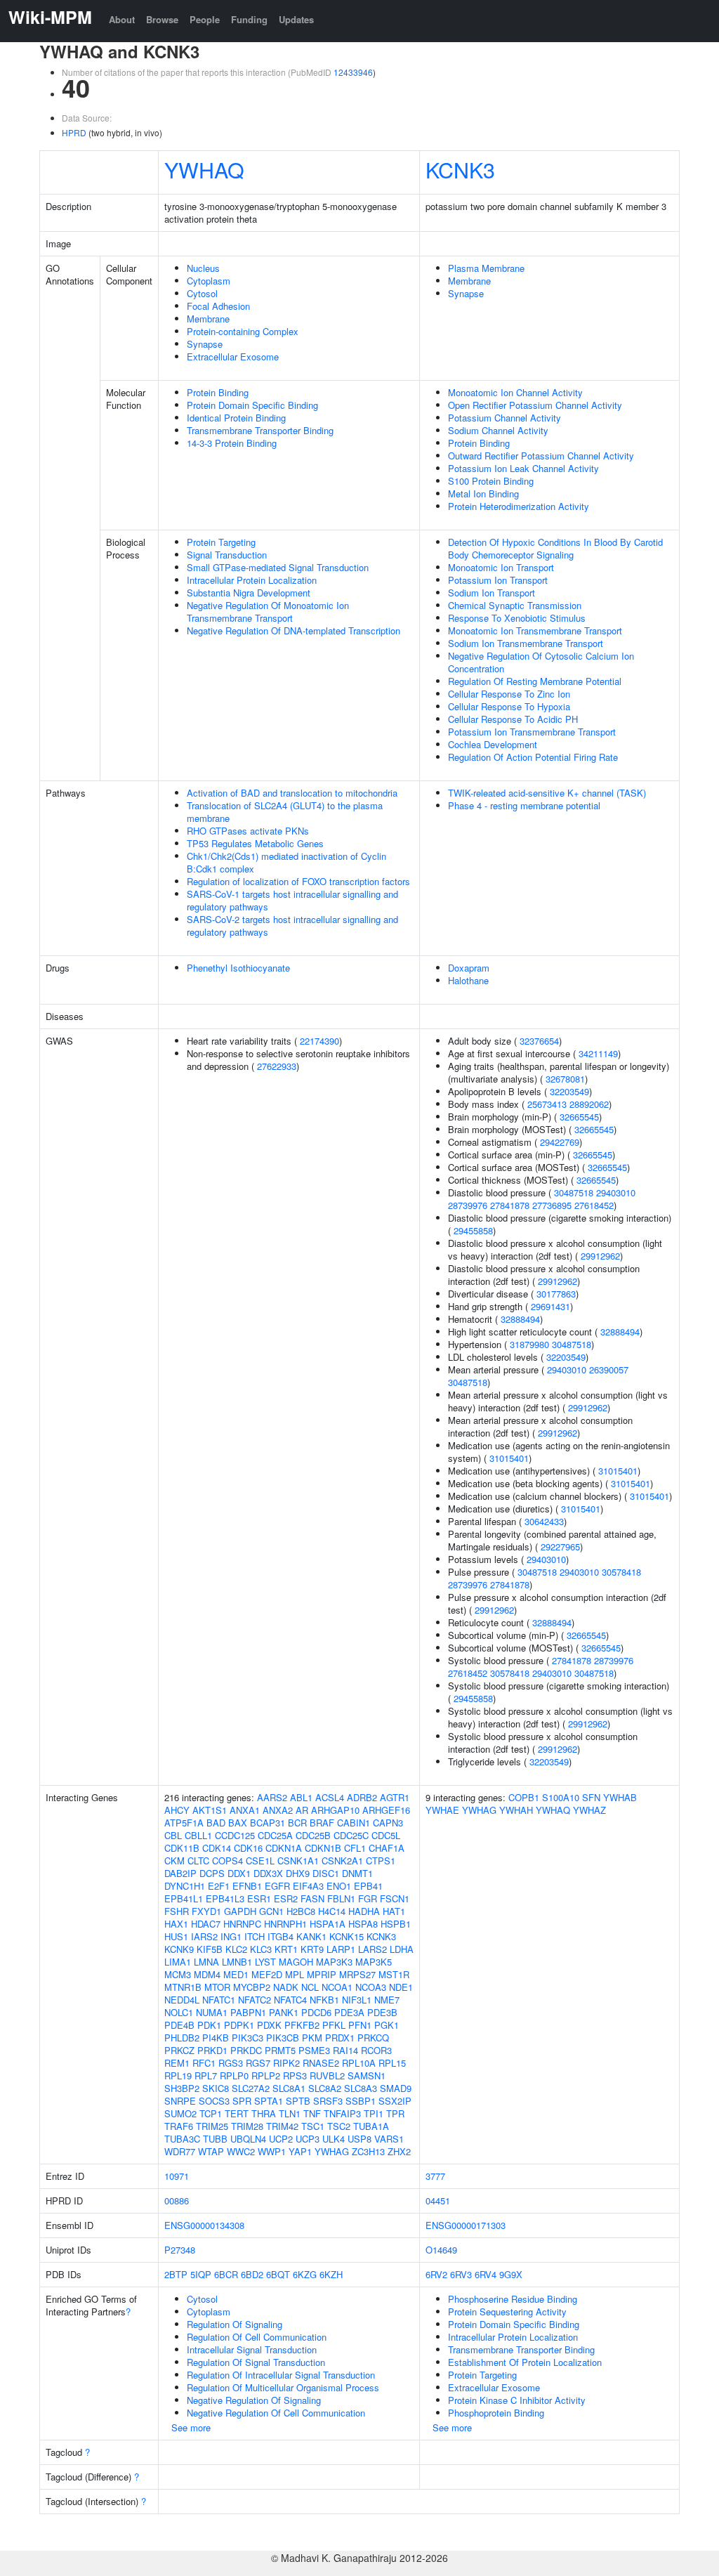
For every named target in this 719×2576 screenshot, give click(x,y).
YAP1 (300, 2151)
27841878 (510, 1205)
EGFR (277, 1886)
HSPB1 (396, 1924)
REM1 (177, 2063)
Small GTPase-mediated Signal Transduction (278, 567)
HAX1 (176, 1924)
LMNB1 (237, 1962)
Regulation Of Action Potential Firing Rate (533, 757)
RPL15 (392, 2063)
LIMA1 (178, 1962)
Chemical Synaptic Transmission (515, 605)
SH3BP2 (182, 2088)
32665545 (579, 1117)
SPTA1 (269, 2101)
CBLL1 (198, 1835)
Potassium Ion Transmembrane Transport (532, 732)
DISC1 (326, 1873)
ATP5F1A (184, 1823)
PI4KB (216, 2038)
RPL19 (178, 2075)
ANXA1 (245, 1810)
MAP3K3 (334, 1962)
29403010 (616, 1192)
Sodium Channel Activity (498, 430)
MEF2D (267, 1974)
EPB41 (368, 1886)
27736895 (552, 1205)
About (122, 19)
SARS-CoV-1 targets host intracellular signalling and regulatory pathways (292, 900)
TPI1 (374, 2113)
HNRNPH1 (285, 1924)
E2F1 (219, 1886)
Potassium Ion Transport (498, 580)
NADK (286, 1987)
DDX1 (239, 1873)
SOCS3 (214, 2101)
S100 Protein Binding (491, 481)
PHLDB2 (182, 2038)
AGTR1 (395, 1797)
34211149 (598, 1053)
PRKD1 (212, 2050)
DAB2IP (180, 1873)
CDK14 (217, 1848)
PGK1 (387, 2025)
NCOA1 (337, 1987)
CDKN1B (323, 1848)
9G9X (511, 2274)
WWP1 (272, 2151)
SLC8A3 (361, 2088)
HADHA (364, 1911)
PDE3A (349, 2012)
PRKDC (246, 2050)
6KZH (331, 2274)
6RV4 (486, 2274)
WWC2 (241, 2151)
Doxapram (469, 968)
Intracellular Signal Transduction (252, 2349)
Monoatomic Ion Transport (501, 567)
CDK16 (248, 1848)
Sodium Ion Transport (492, 593)
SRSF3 (328, 2101)
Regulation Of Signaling (235, 2324)
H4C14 (332, 1911)
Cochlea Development (493, 744)
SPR (242, 2101)
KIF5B (210, 1949)
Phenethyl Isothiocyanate (238, 968)
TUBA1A (371, 2126)
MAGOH (296, 1962)
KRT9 (312, 1949)
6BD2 (252, 2274)
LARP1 (341, 1949)
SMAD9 (396, 2088)
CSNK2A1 (342, 1861)
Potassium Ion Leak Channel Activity (523, 468)
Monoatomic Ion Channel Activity (515, 392)
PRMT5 (280, 2050)
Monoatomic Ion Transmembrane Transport (535, 630)
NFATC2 (255, 2000)
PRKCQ (373, 2038)
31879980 (529, 1344)
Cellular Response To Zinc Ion (509, 694)
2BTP (176, 2274)
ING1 (231, 1936)
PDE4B (179, 2025)
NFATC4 (290, 2000)
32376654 (539, 1041)
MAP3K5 (374, 1962)
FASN (312, 1898)
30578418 (621, 1572)
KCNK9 (179, 1949)
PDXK (269, 2025)
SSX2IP (395, 2101)
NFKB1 (324, 2000)
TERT (237, 2113)
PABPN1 (248, 2012)
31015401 (509, 1458)
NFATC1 (219, 2000)
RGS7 (258, 2063)
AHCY (177, 1810)
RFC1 (204, 2063)
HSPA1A (328, 1924)
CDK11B (182, 1848)
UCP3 (308, 2139)
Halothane (468, 980)
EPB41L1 (184, 1898)
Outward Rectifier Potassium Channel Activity (541, 456)
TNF (312, 2113)
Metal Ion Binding (483, 493)
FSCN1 (395, 1898)
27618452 (594, 1205)
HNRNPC (242, 1924)
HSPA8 (363, 1924)
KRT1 (286, 1949)
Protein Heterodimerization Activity (519, 506)
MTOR (217, 1987)
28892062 (589, 1104)
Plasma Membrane (486, 268)
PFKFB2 (302, 2025)
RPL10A (359, 2063)
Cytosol (202, 293)
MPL (295, 1974)
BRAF (322, 1823)
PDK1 (209, 2025)
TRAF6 (179, 2126)
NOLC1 (179, 2012)
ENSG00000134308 (204, 2225)
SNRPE (180, 2101)
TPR (395, 2113)
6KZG (305, 2274)
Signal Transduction (227, 555)
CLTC (198, 1861)
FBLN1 (341, 1898)
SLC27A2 (251, 2088)
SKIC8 (216, 2088)
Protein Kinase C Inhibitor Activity (517, 2400)
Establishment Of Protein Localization (525, 2362)
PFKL (334, 2025)
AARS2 (272, 1797)
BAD (216, 1823)
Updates (296, 19)
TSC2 (339, 2126)
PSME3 (314, 2050)
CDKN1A (284, 1848)
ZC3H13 (368, 2151)
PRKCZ (179, 2050)
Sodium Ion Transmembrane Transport (526, 643)
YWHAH (516, 1810)
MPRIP (322, 1974)
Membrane (208, 319)
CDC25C (351, 1835)
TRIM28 (247, 2126)
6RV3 (461, 2274)
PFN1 (360, 2025)
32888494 (520, 1319)
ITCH (255, 1936)
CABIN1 (354, 1823)
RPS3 (295, 2075)
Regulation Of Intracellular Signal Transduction (281, 2375)
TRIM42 (282, 2126)
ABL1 (301, 1797)
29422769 (560, 1142)
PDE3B (382, 2012)
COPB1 (524, 1797)
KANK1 (311, 1936)
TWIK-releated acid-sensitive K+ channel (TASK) (547, 793)
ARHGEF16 (386, 1810)
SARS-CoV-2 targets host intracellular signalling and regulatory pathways (292, 926)
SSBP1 (361, 2101)
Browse (162, 19)
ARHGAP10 (335, 1810)
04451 (438, 2201)
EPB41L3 (225, 1898)
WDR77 (180, 2151)
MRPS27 (357, 1974)
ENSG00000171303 (466, 2225)
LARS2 (372, 1949)
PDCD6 (316, 2012)
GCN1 (271, 1911)
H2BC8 (301, 1911)
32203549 (569, 1091)
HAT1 (394, 1911)
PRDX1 (340, 2038)
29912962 (600, 1256)
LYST (265, 1962)
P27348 (180, 2250)
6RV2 (436, 2274)
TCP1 (211, 2113)
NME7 (387, 2000)
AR (302, 1810)
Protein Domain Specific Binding (252, 405)
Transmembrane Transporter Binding (260, 430)
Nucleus (203, 268)
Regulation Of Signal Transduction (256, 2362)
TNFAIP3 (342, 2113)
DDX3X (268, 1873)
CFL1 (355, 1848)
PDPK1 (239, 2025)
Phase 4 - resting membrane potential (524, 805)
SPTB (298, 2101)
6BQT (278, 2274)
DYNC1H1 (185, 1886)
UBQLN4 (248, 2139)
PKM (312, 2038)
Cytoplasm (209, 281)
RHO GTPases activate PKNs (248, 831)
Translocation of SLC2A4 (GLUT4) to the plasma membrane (285, 812)
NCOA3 (371, 1987)
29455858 (473, 1230)
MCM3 (178, 1974)
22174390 (319, 1041)
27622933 (277, 1066)
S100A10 (561, 1797)
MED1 (236, 1974)
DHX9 (298, 1873)
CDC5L (386, 1835)
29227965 (560, 1547)
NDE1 (401, 1987)
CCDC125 (235, 1835)
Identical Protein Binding (236, 418)
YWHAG (332, 2151)
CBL (173, 1835)
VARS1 (389, 2139)
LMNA (206, 1962)
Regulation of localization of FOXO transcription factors (298, 881)
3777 (435, 2176)
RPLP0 (234, 2075)
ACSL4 (330, 1797)
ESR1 (259, 1898)
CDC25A (275, 1835)
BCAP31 (268, 1823)
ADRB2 (362, 1797)
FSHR (177, 1911)
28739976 (468, 1205)
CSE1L (260, 1861)
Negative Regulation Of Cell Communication (276, 2413)
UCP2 (281, 2139)
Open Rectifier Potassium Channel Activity (535, 405)
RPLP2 (266, 2075)
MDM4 (207, 1974)
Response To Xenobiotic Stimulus (517, 618)
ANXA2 (278, 1810)
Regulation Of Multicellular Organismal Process (283, 2387)
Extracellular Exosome (233, 357)
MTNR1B (183, 1987)
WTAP (211, 2151)
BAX (238, 1823)
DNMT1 (357, 1873)
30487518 (574, 1192)
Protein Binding (218, 392)
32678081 (565, 1079)
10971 (177, 2176)
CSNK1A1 (298, 1861)
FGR (368, 1898)
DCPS (212, 1873)
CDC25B (313, 1835)
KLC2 (236, 1949)
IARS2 (204, 1936)
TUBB (215, 2139)
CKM (174, 1861)
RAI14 (345, 2050)
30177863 (556, 1294)
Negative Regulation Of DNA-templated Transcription (293, 630)
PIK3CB (283, 2038)
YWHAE (442, 1810)
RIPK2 (286, 2063)
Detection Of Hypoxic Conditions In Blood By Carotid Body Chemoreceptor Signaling (555, 548)
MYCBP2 (252, 1987)
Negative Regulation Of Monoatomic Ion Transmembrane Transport (268, 612)
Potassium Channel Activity (504, 418)
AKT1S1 (210, 1810)
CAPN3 (388, 1823)
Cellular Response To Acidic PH (513, 719)
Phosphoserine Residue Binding (513, 2299)
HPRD (74, 132)
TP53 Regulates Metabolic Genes (255, 843)
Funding (249, 19)
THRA (264, 2113)
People (205, 19)
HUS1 (176, 1936)
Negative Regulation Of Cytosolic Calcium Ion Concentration (541, 662)
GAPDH (240, 1911)
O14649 (441, 2250)
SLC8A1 (289, 2088)
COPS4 (227, 1861)
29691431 (550, 1306)
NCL (310, 1987)
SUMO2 (180, 2113)
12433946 (353, 72)
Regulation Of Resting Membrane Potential (535, 681)
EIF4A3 (308, 1886)
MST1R (394, 1974)
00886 (177, 2201)
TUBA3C (182, 2139)
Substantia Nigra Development (249, 593)
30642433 (544, 1521)
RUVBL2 (327, 2075)
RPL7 (206, 2075)
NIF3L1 (357, 2000)
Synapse (205, 344)
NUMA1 (212, 2012)
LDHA (402, 1949)
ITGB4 (281, 1936)
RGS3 (231, 2063)
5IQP (201, 2274)
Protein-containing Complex (243, 331)
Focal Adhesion (218, 306)
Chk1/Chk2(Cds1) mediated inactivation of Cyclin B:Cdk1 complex (286, 862)
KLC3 (261, 1949)
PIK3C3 (248, 2038)
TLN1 (290, 2113)
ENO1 (339, 1886)
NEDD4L (182, 2000)
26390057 (609, 1369)
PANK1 (284, 2012)
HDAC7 (206, 1924)
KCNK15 (347, 1936)
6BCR (226, 2274)
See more (191, 2427)
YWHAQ (204, 169)
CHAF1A (387, 1848)
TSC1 (313, 2126)
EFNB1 (247, 1886)
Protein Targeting (221, 542)
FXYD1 (206, 1911)
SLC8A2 (325, 2088)
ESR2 (286, 1898)
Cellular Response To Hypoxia (509, 706)
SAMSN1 (367, 2075)
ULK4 (334, 2139)
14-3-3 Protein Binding (232, 443)
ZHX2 (399, 2151)
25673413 (547, 1104)
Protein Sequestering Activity (507, 2312)
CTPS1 (381, 1861)
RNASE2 (321, 2063)
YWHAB (620, 1797)
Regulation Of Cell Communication (257, 2337)
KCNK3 (460, 169)
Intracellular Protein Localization (252, 580)
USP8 (359, 2139)
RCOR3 (376, 2050)
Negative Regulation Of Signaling (254, 2400)
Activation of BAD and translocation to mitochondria (292, 793)
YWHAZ (589, 1810)
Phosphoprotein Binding (496, 2413)
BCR (297, 1823)
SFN (591, 1797)
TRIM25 (212, 2126)
